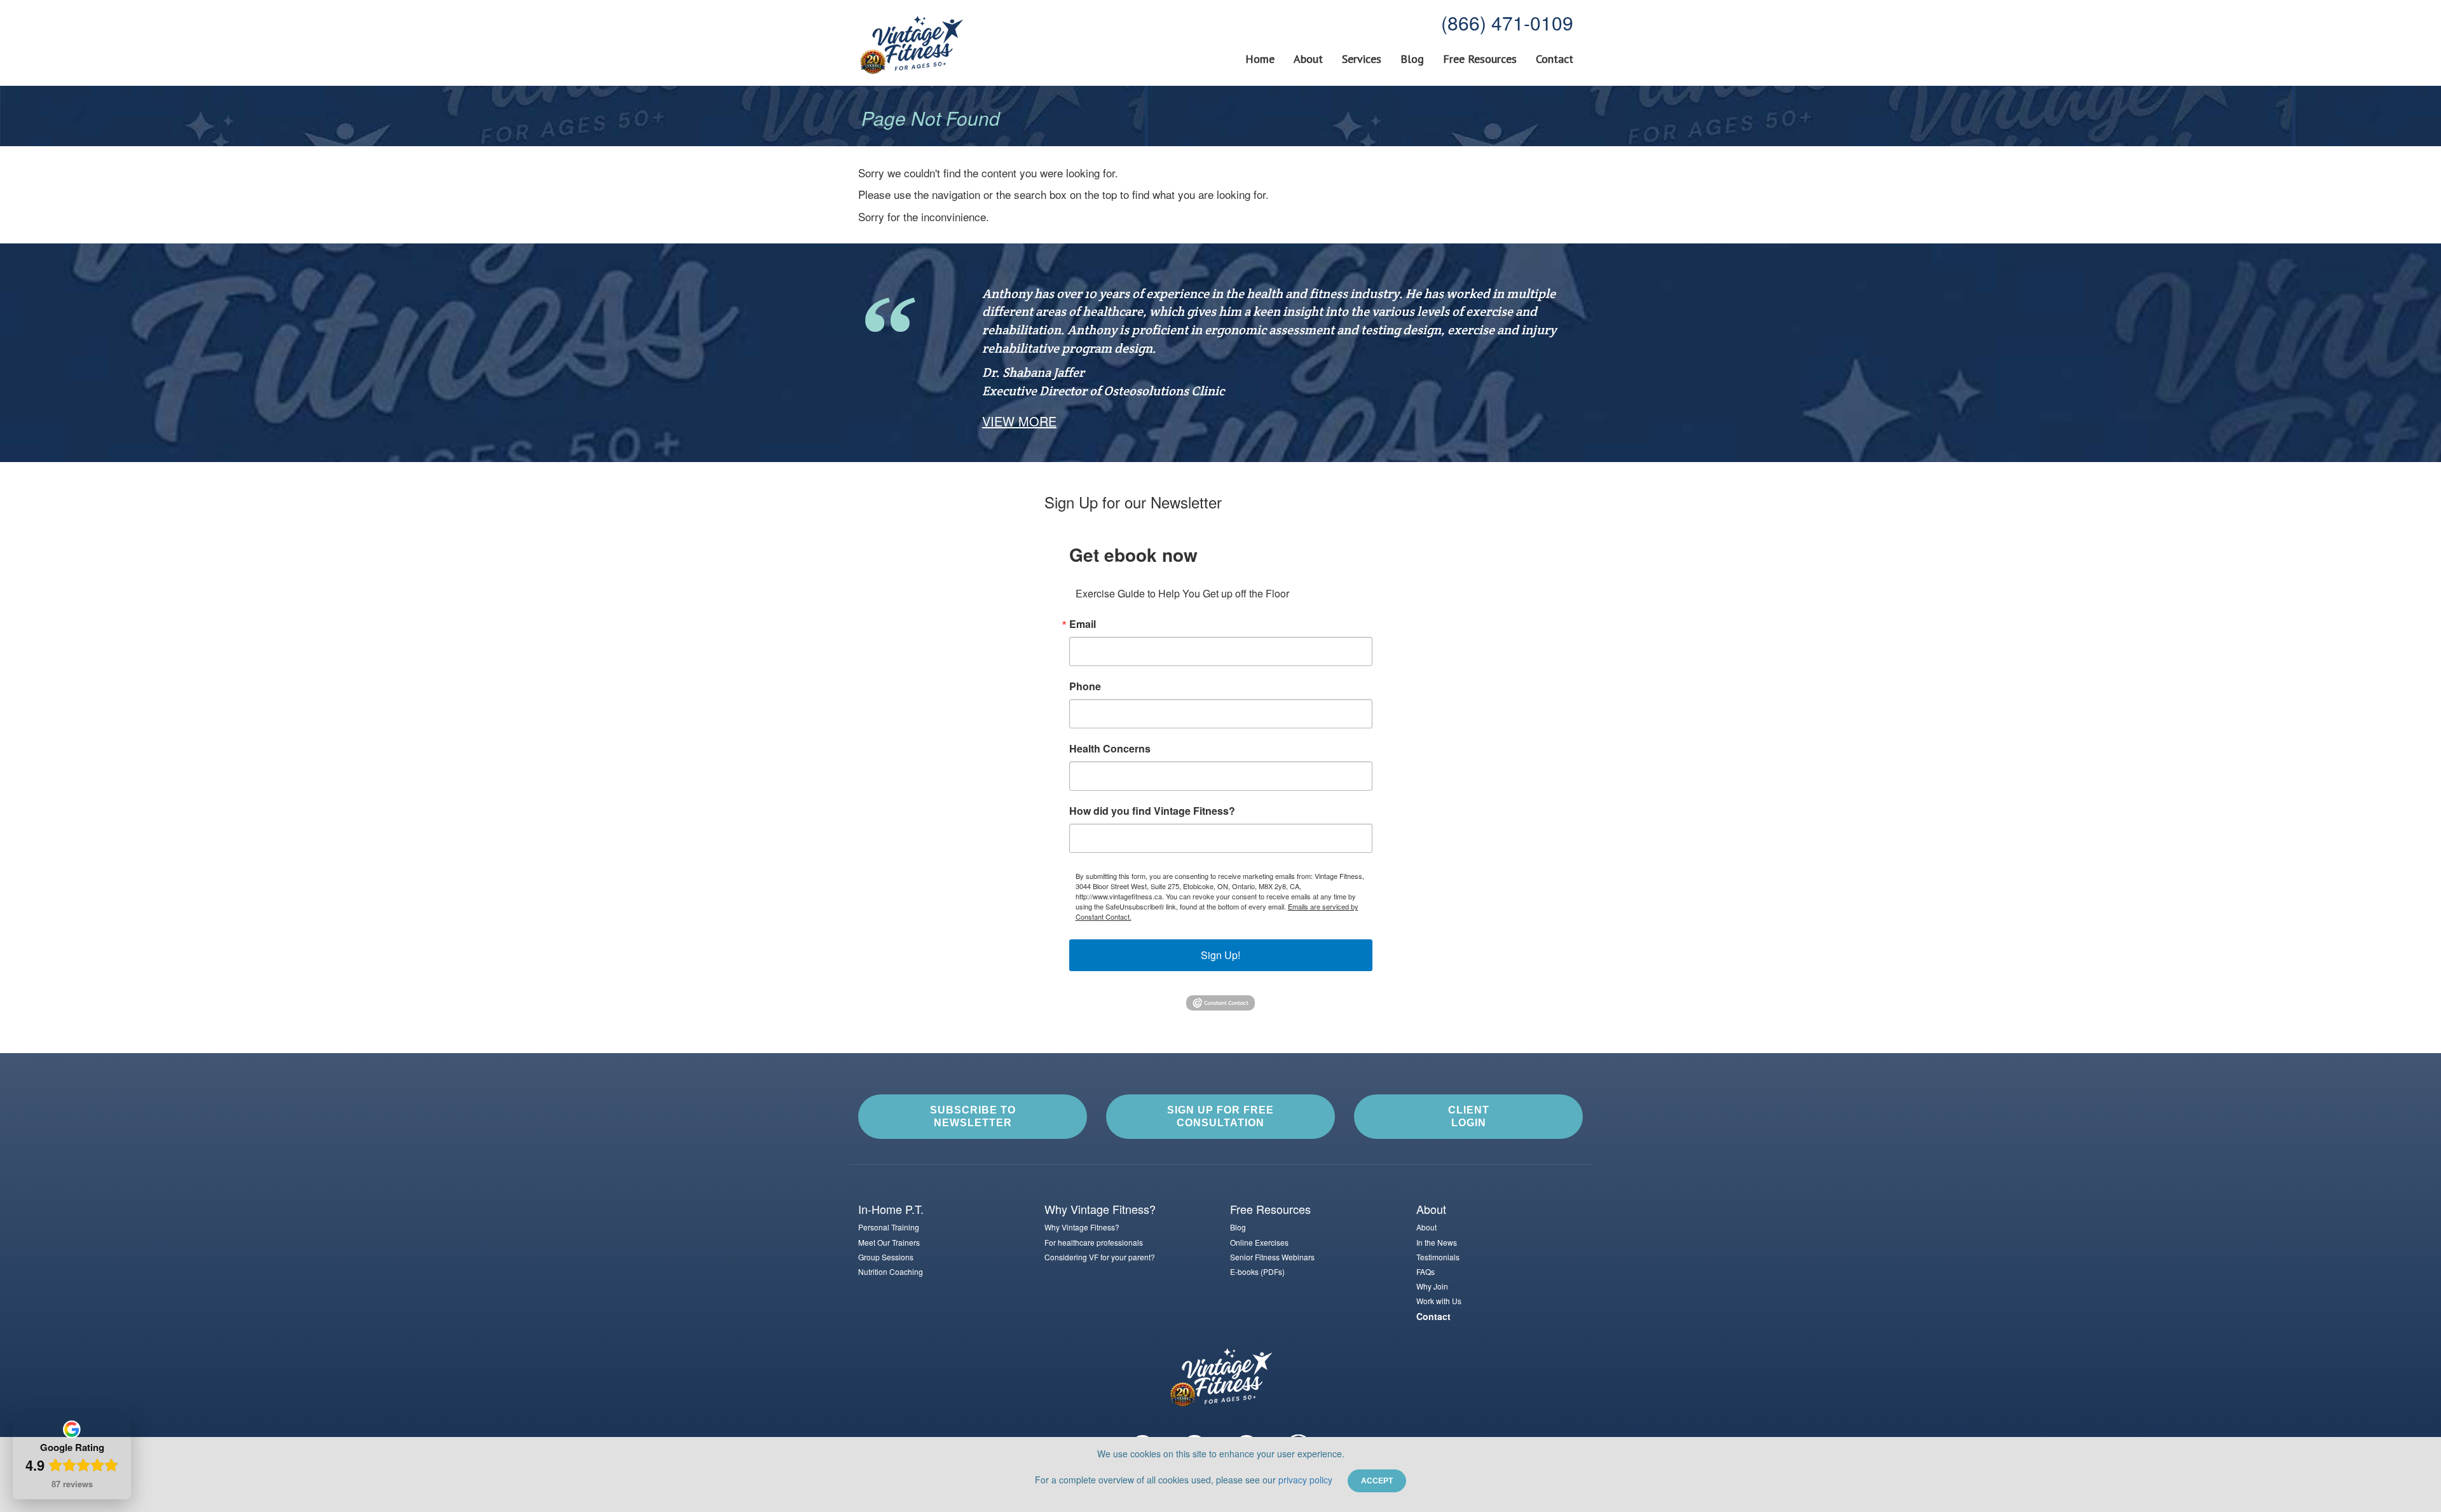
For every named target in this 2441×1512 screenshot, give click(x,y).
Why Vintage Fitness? (1082, 1227)
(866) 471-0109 (1507, 23)
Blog (1412, 59)
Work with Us (1439, 1301)
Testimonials (1438, 1257)
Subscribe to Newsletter (973, 1116)
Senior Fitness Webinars (1272, 1257)
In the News (1437, 1242)
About (1308, 59)
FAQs (1426, 1271)
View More (1019, 421)
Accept (1377, 1481)
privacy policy (1305, 1480)
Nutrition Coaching (891, 1271)
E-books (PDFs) (1257, 1271)
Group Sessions (886, 1257)
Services (1362, 59)
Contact (1555, 59)
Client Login (1469, 1116)
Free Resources (1480, 59)
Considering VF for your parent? (1100, 1257)
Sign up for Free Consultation (1220, 1116)
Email (1083, 624)
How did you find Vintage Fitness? (1152, 811)
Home (1260, 59)
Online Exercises (1259, 1242)
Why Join (1432, 1286)
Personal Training (889, 1227)
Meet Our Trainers (889, 1242)
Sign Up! (1220, 955)
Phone (1085, 686)
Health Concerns (1110, 749)
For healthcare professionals (1094, 1242)
